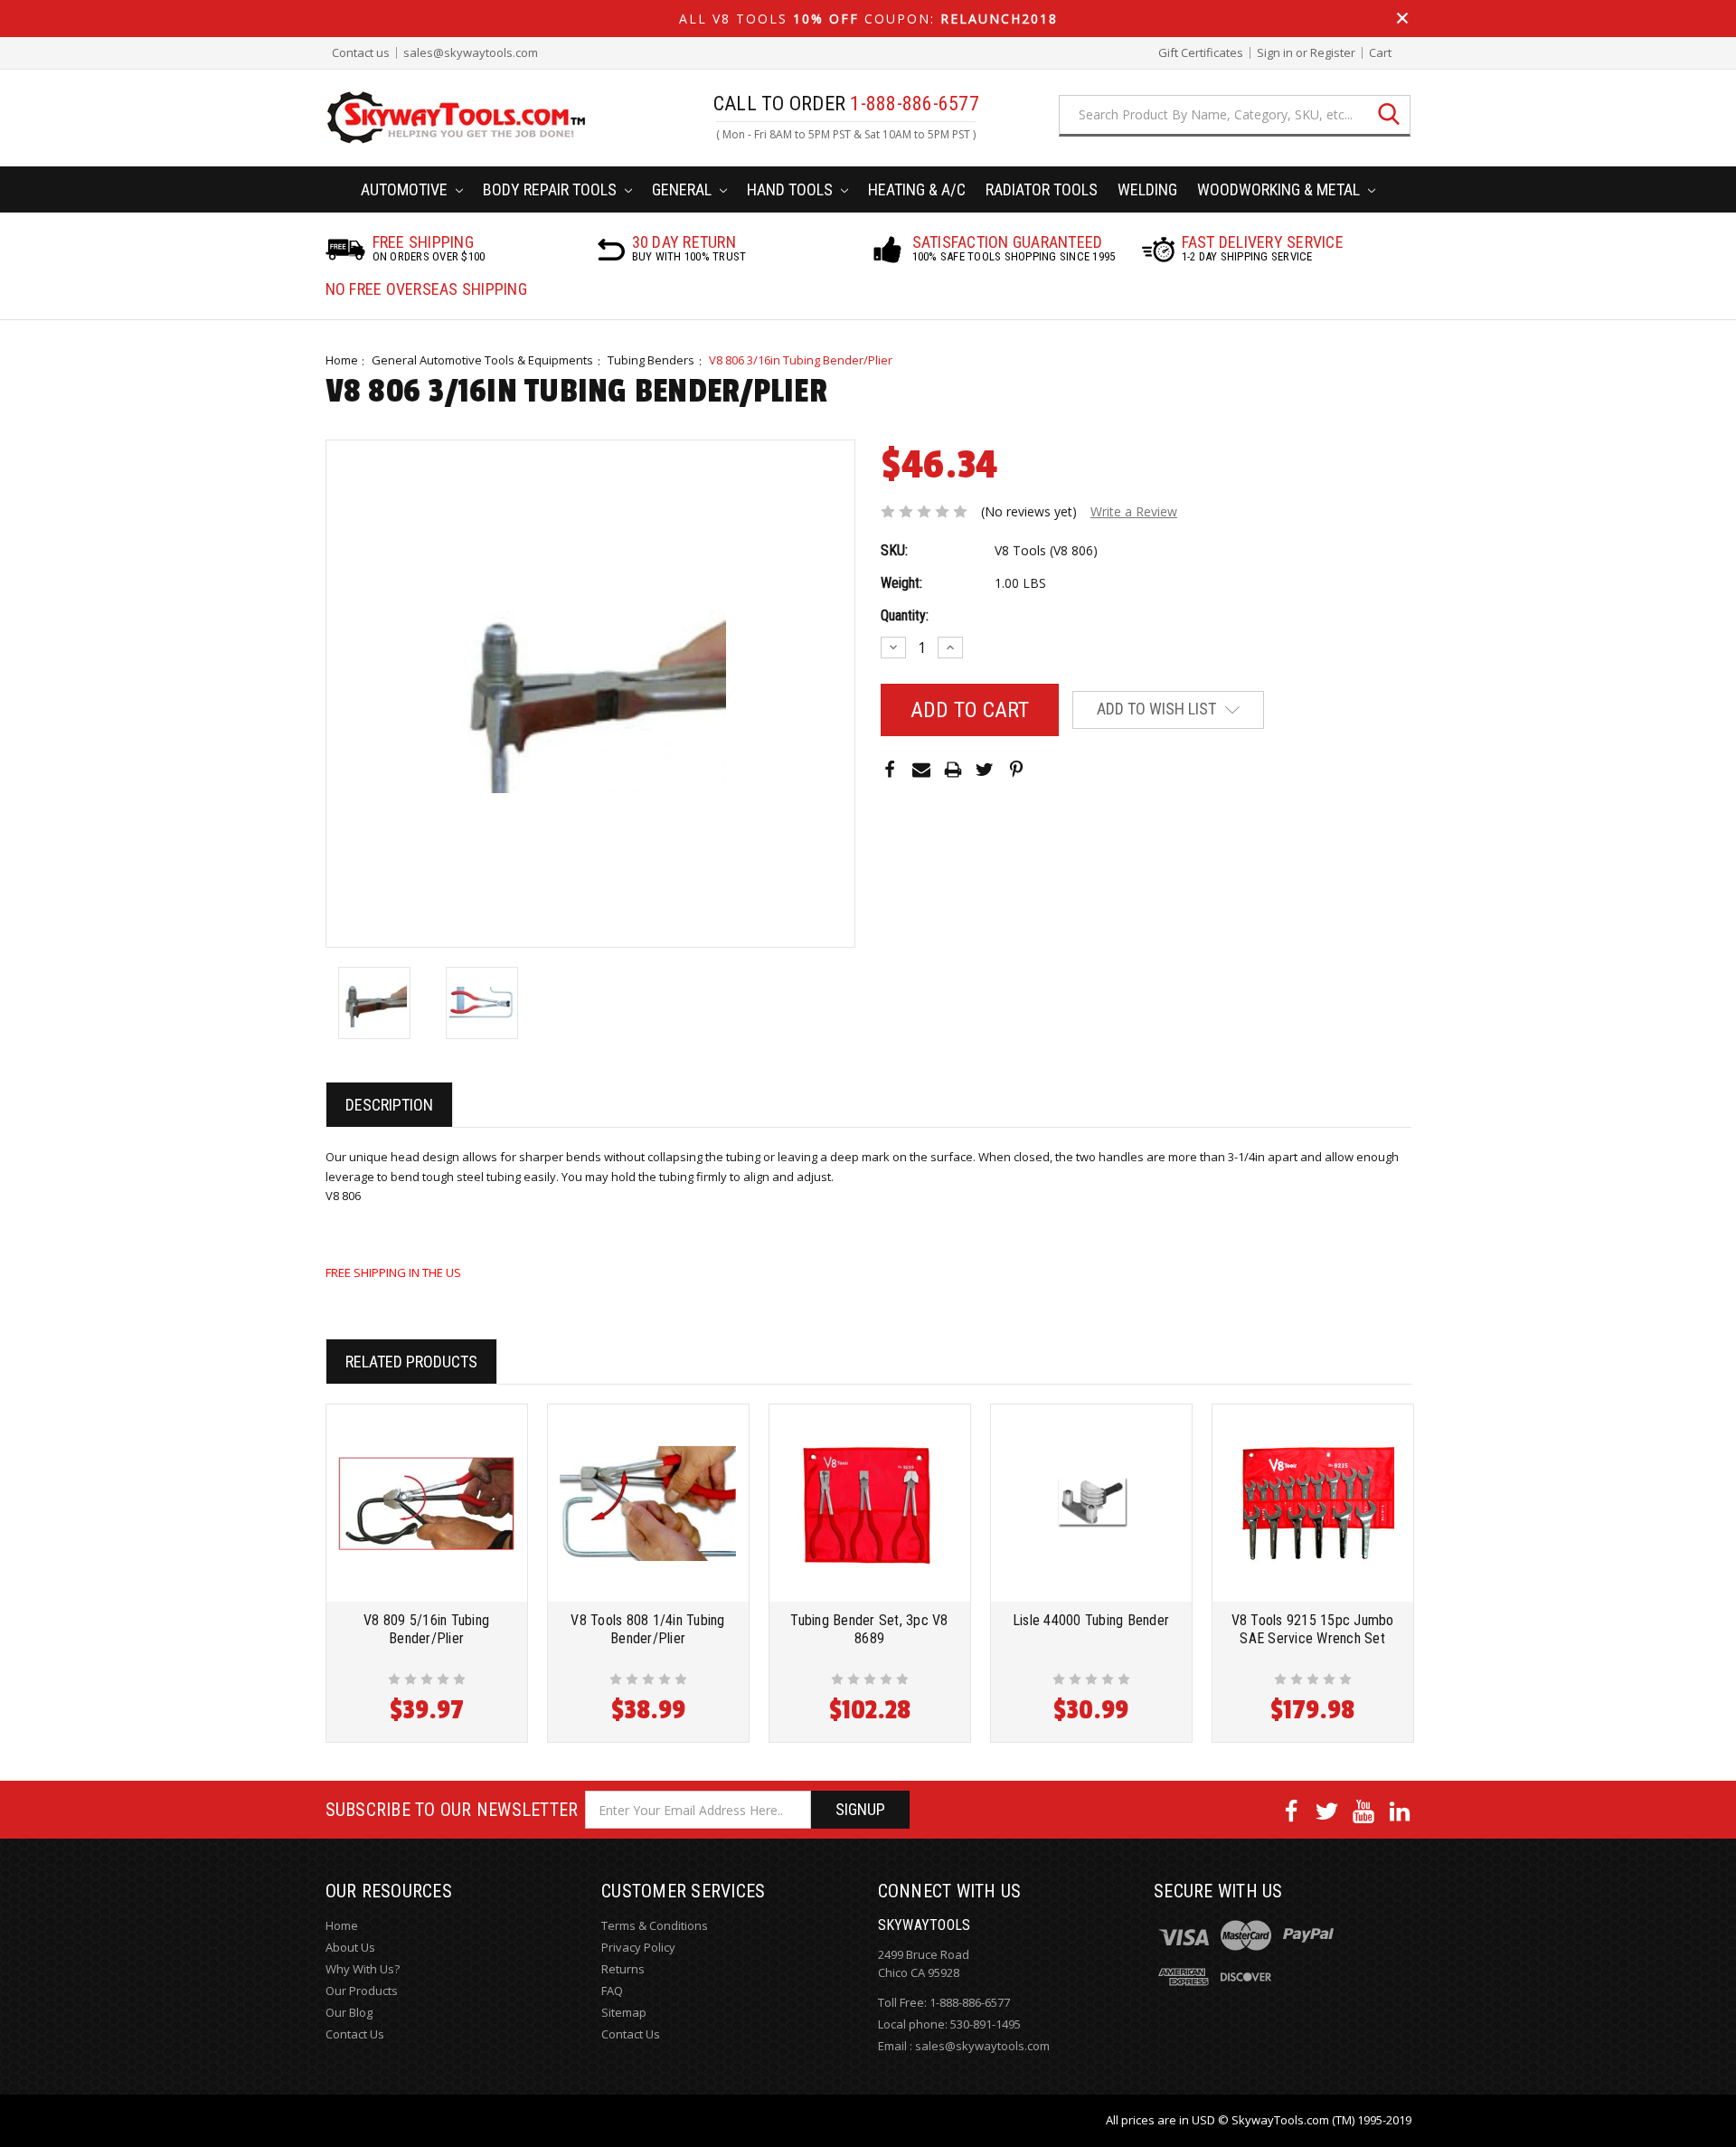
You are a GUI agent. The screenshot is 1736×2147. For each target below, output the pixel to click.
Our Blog (349, 2012)
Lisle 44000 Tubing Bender (1091, 1620)
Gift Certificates (1201, 53)
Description (389, 1105)
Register (1333, 53)
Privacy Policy (638, 1947)
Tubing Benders (651, 360)
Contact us (361, 53)
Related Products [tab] (411, 1362)
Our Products (362, 1991)
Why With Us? (363, 1969)
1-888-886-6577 (970, 2002)
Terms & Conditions (655, 1925)
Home (342, 360)
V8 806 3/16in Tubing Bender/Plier (801, 360)
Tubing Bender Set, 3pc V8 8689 (869, 1629)
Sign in (1275, 53)
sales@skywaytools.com (471, 53)
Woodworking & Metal (1280, 189)
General (684, 189)
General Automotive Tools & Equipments (482, 360)
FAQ (612, 1991)
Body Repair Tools (552, 189)
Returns (623, 1969)
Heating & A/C (917, 189)
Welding (1147, 189)
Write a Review (1134, 511)
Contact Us (355, 2034)
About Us (350, 1947)
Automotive (406, 189)
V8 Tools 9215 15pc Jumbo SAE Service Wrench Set (1313, 1629)
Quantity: (905, 615)
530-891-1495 (986, 2024)
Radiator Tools (1042, 189)
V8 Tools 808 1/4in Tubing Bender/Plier (647, 1629)
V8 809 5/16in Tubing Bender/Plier (426, 1629)
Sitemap (624, 2012)
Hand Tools (792, 189)
